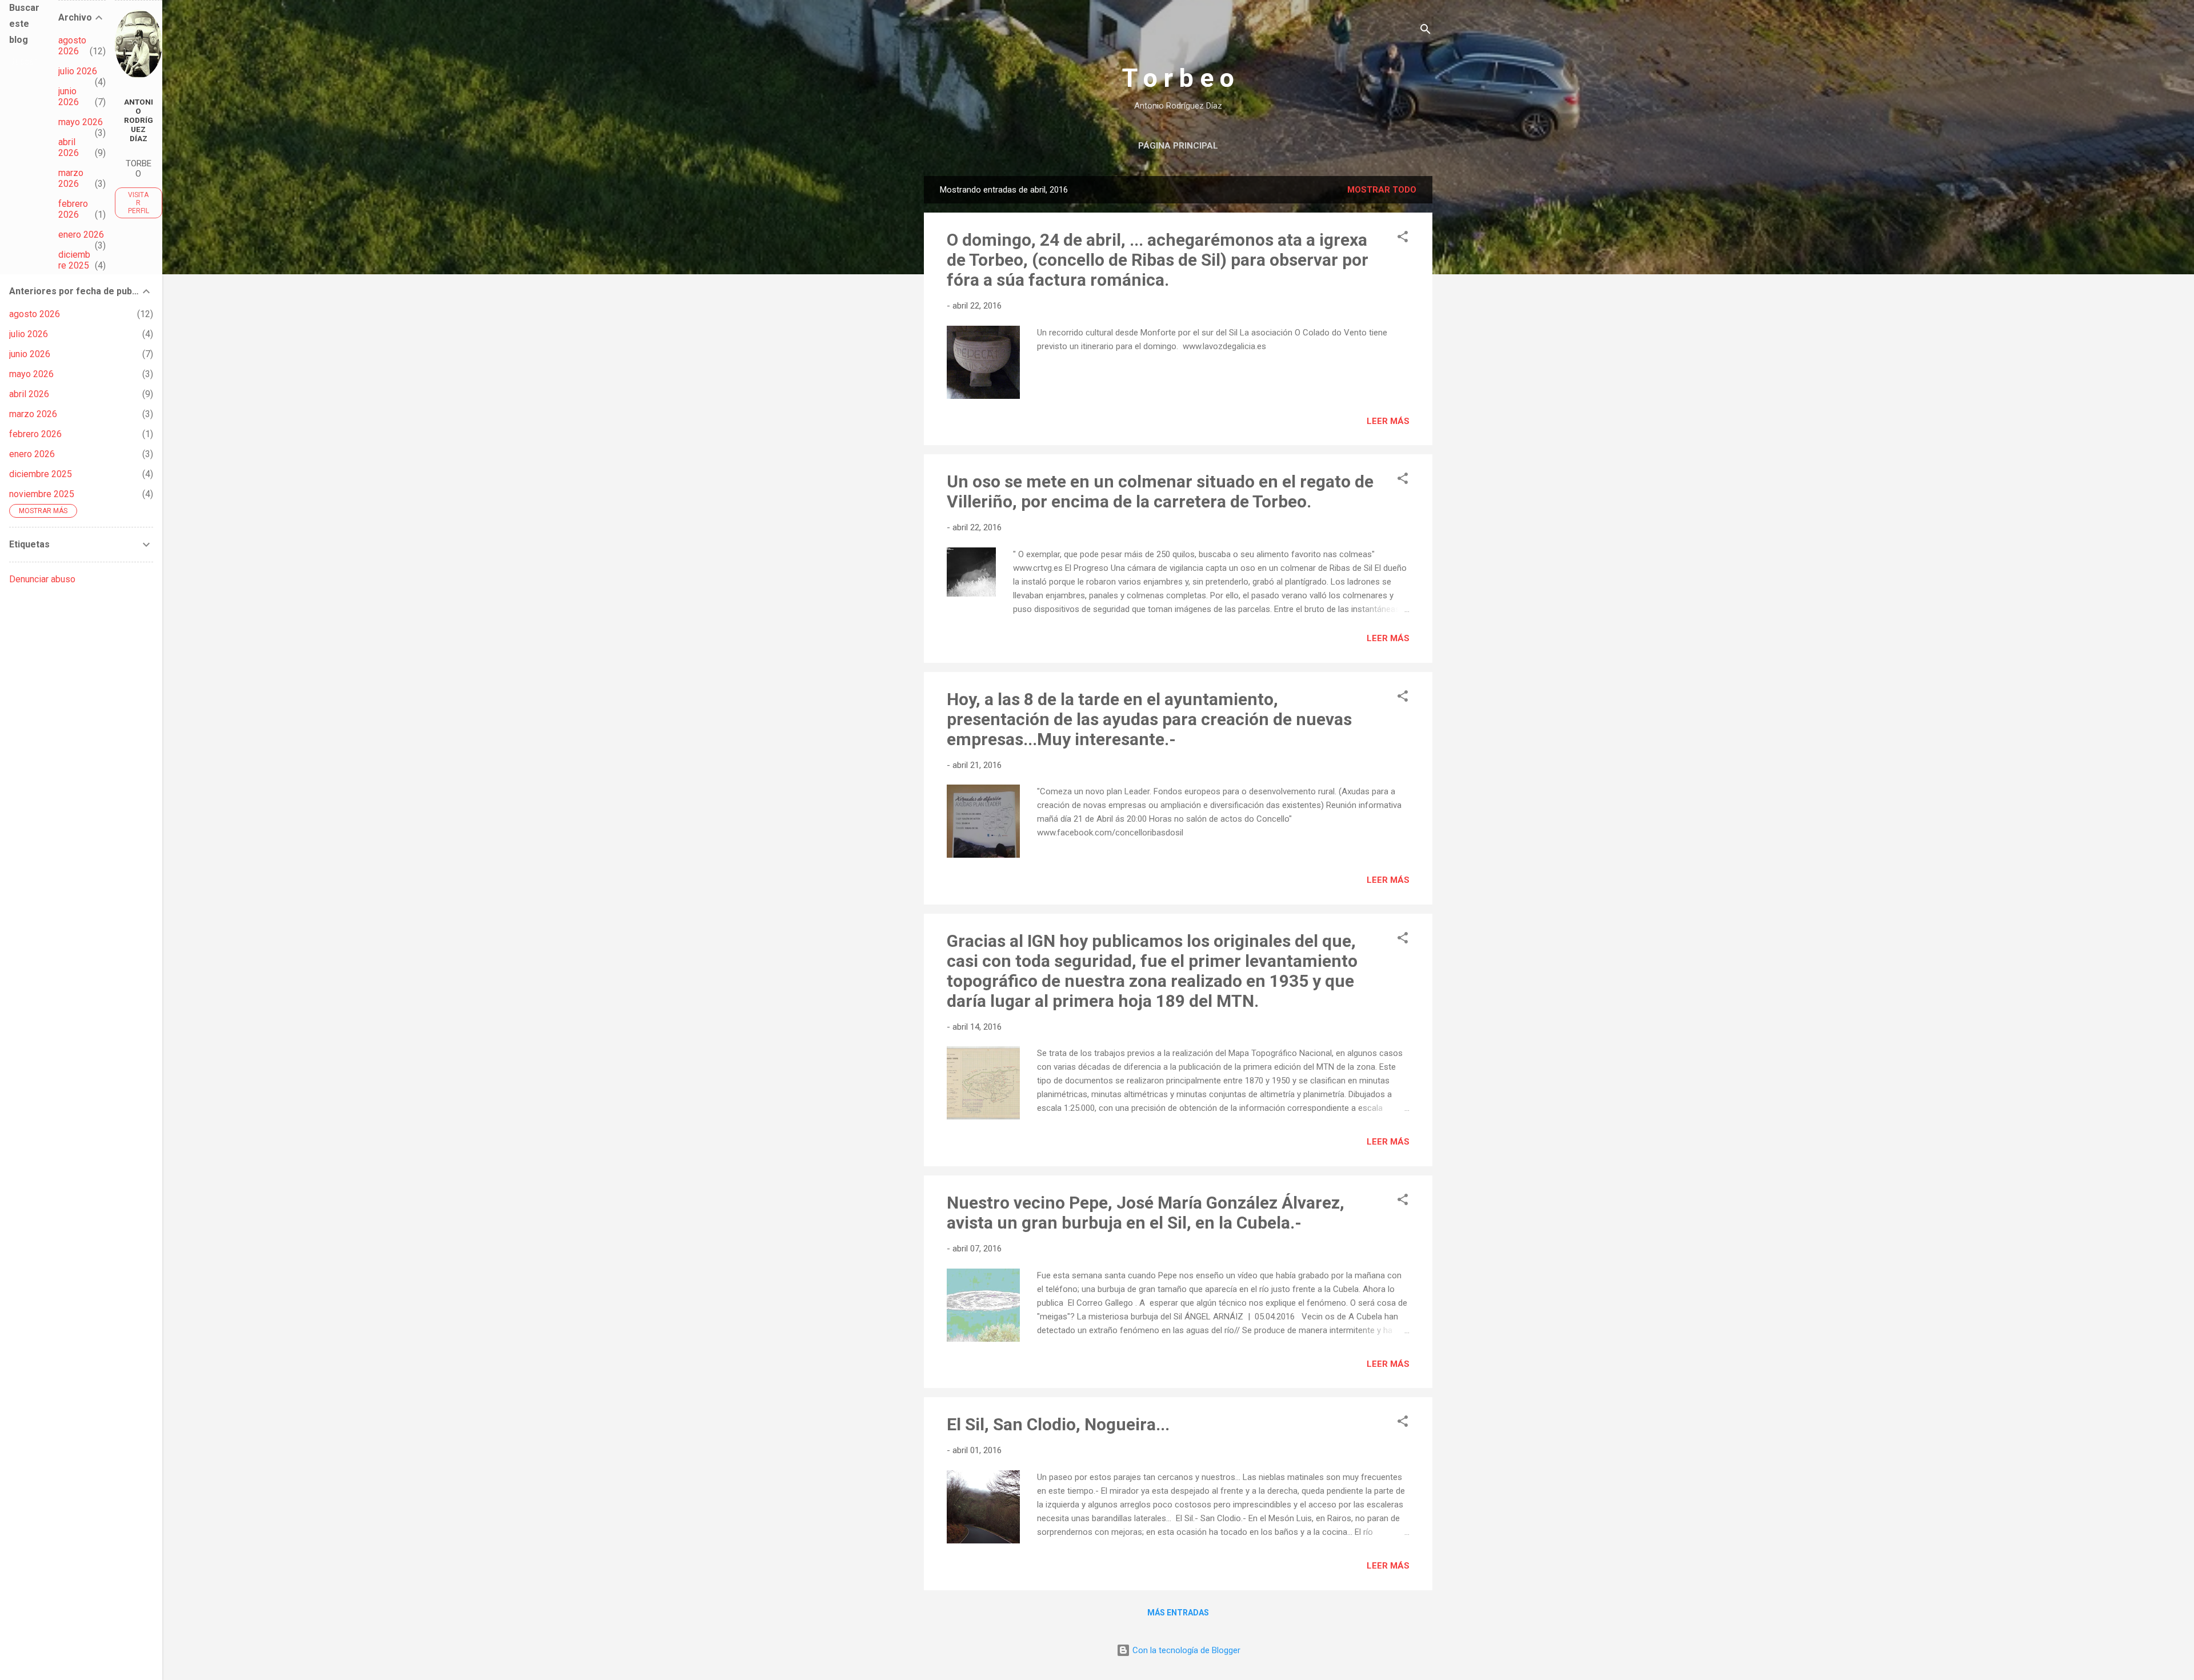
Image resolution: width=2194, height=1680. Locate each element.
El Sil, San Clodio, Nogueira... (1058, 1424)
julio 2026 (78, 71)
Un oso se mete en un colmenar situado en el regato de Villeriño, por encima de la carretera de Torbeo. (1160, 491)
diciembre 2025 (74, 260)
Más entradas (1178, 1613)
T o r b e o (1178, 78)
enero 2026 (81, 235)
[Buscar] (1426, 31)
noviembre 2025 (42, 494)
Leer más (1388, 421)
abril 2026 (69, 147)
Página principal (1178, 146)
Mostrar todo (1382, 190)
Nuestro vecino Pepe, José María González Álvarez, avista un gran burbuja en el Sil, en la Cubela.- (1146, 1213)
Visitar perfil (139, 203)
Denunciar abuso (42, 579)
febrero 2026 (73, 209)
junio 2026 (69, 97)
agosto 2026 (72, 46)
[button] (1403, 239)
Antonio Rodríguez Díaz (139, 120)
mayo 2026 (81, 122)
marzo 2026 (71, 178)
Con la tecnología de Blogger (1185, 1650)
